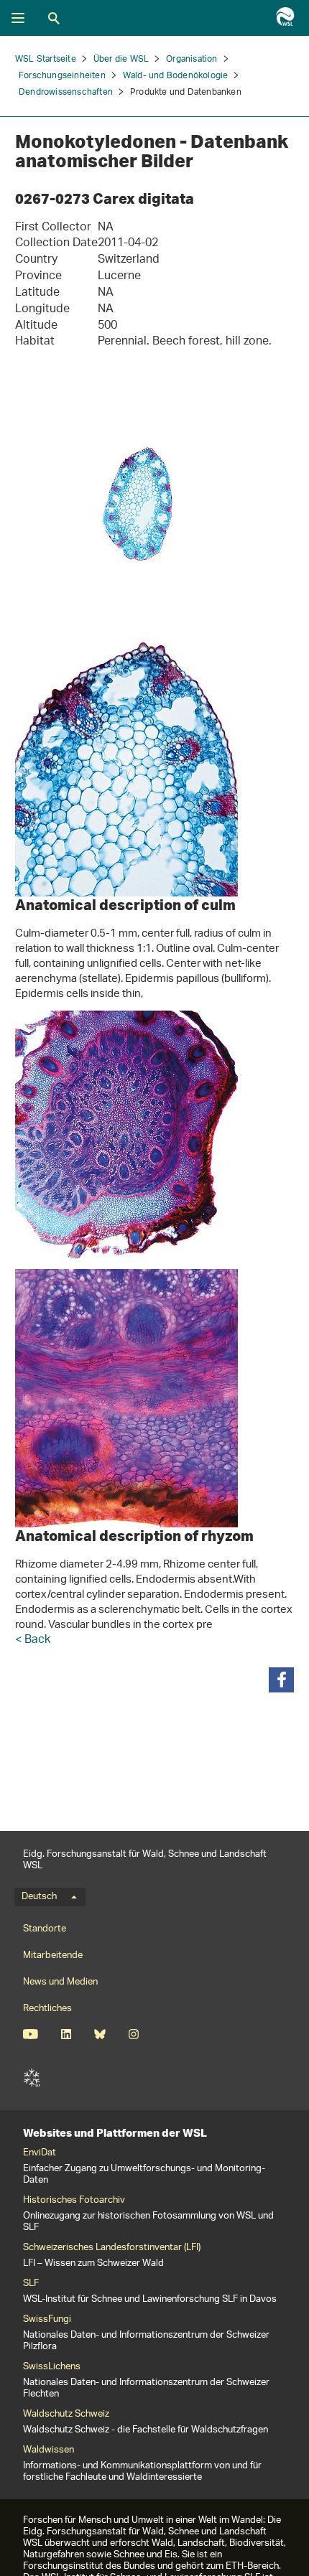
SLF (32, 2078)
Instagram (133, 2034)
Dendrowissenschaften (66, 92)
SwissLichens (52, 2367)
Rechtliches (47, 2009)
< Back (33, 1640)
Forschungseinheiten (62, 76)
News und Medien (60, 1982)
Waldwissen (49, 2450)
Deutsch (39, 1897)
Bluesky (100, 2034)
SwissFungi (47, 2320)
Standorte (45, 1929)
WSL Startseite (46, 59)
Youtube (31, 2034)
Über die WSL (121, 59)
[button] (281, 1680)
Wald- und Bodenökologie (176, 76)
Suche (54, 18)
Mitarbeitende (53, 1956)
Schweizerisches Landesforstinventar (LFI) (112, 2248)
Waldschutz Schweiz (66, 2415)
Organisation (192, 59)
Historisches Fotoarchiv (74, 2201)
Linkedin (66, 2034)
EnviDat (40, 2153)
